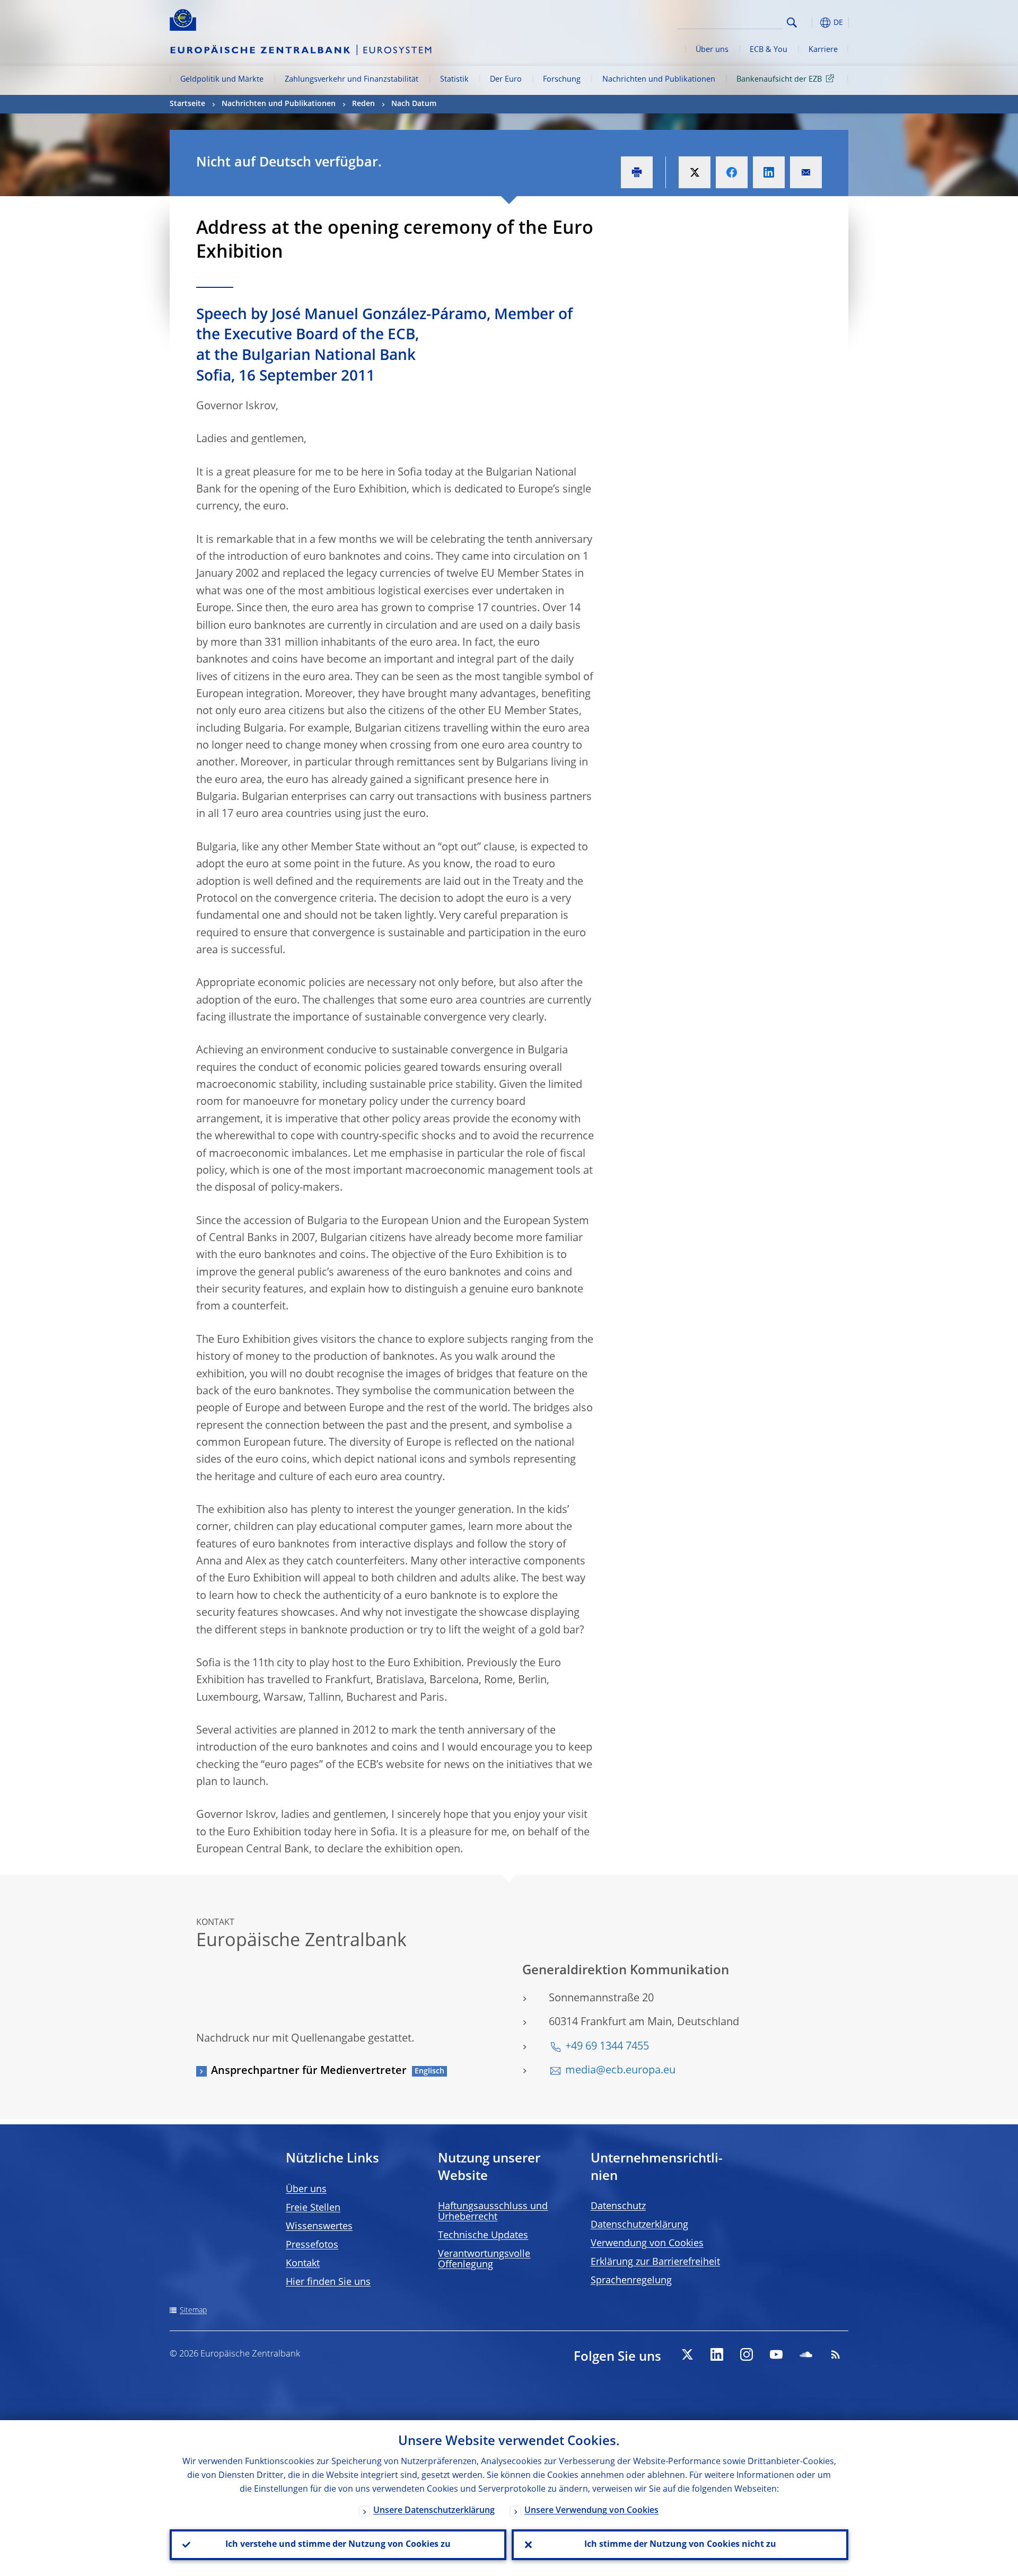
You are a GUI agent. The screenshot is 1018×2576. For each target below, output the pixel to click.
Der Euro (506, 80)
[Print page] (637, 172)
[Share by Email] (806, 172)
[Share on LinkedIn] (769, 172)
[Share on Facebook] (732, 172)
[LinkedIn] (717, 2354)
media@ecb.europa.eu (620, 2071)
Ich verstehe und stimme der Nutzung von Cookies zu (338, 2545)
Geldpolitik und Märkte (222, 80)
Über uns (712, 50)
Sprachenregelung (631, 2281)
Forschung (562, 80)
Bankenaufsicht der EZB (779, 80)
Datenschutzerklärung (639, 2225)
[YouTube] (776, 2354)
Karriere (823, 50)
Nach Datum (414, 104)
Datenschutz (618, 2206)
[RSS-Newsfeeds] (836, 2354)
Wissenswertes (319, 2227)
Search (792, 23)
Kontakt (303, 2264)
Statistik (454, 80)
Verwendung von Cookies (647, 2244)
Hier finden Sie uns (328, 2282)
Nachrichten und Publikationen (659, 80)
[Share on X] (695, 172)
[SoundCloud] (806, 2354)
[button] (811, 23)
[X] (687, 2354)
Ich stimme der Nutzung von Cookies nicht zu (680, 2545)
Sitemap (193, 2310)
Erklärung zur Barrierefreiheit (655, 2262)
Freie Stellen (313, 2208)
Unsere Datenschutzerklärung (434, 2511)
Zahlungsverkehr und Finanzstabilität (352, 80)
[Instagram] (747, 2354)
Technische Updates (483, 2236)
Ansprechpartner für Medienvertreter (309, 2071)
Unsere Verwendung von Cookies (591, 2511)
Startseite (187, 104)
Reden (363, 104)
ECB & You (769, 50)
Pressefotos (312, 2245)
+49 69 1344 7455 (607, 2047)
